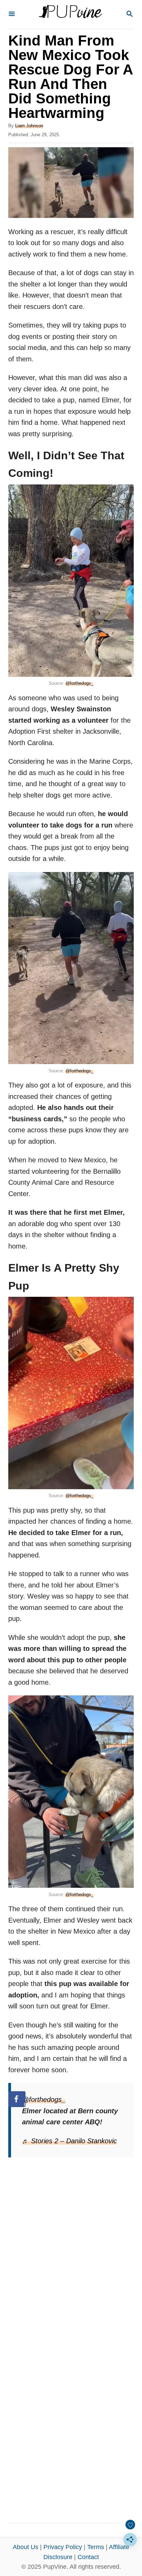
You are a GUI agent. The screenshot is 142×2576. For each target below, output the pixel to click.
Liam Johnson (29, 126)
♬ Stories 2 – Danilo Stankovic (69, 2141)
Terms (96, 2547)
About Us (26, 2547)
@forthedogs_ (79, 683)
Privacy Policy (63, 2547)
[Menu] (12, 14)
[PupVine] (70, 14)
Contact (88, 2557)
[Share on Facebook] (17, 2099)
